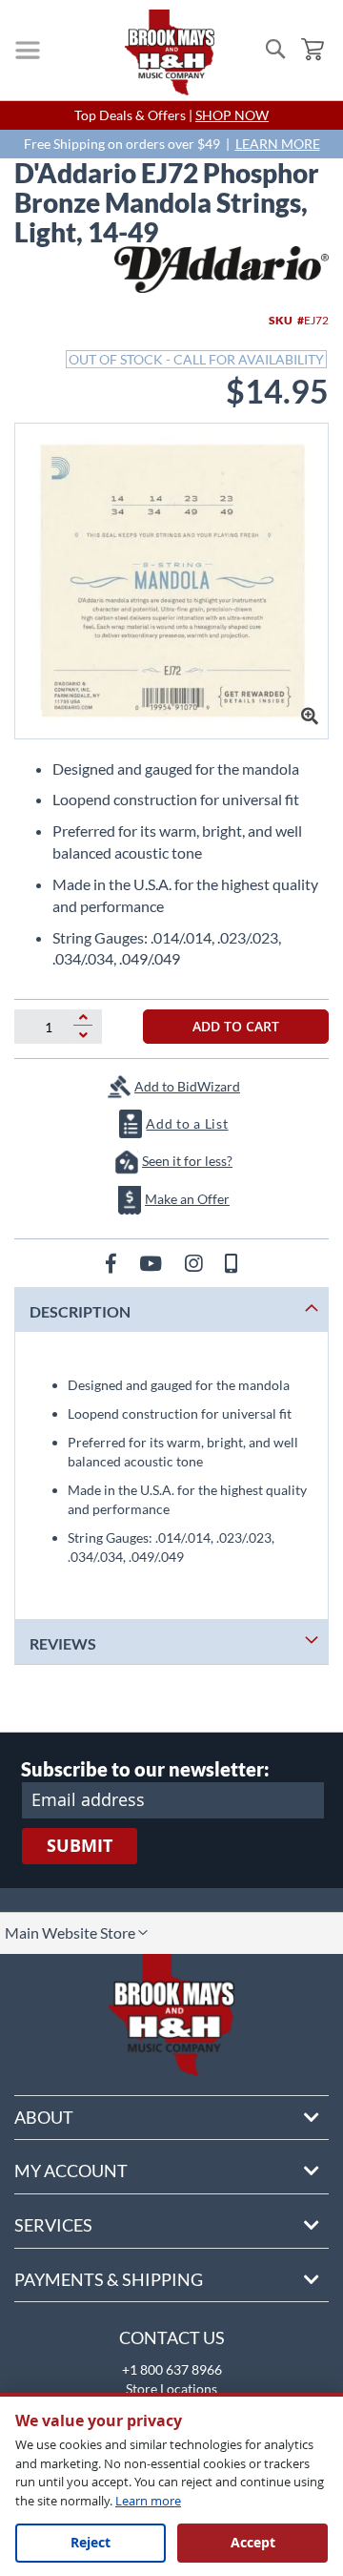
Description (80, 1311)
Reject (91, 2542)
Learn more (148, 2501)
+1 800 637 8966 (172, 2369)
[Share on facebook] (113, 1263)
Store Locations (171, 2389)
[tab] (171, 1309)
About (44, 2117)
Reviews (63, 1643)
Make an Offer (187, 1199)
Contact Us (172, 2337)
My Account (71, 2171)
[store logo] (170, 52)
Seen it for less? (187, 1161)
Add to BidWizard (187, 1086)
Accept (253, 2542)
